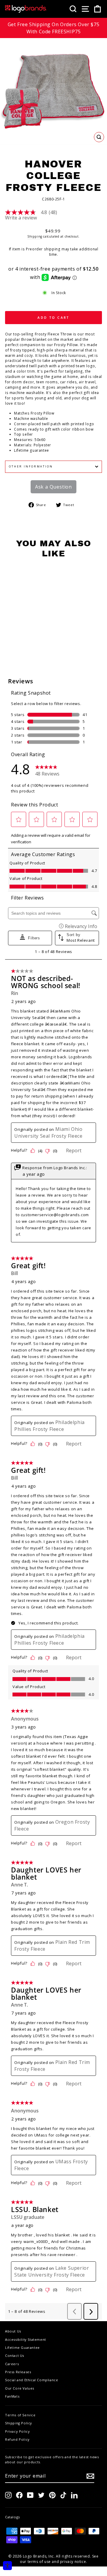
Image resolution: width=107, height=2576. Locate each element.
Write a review (21, 218)
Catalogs (12, 2517)
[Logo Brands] (26, 9)
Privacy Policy (17, 2431)
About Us (13, 2331)
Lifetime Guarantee (22, 2347)
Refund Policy (17, 2439)
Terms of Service (20, 2415)
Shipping (35, 236)
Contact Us (15, 2356)
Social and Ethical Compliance (32, 2380)
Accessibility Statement (26, 2339)
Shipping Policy (19, 2423)
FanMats (12, 2396)
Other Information (31, 466)
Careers (12, 2364)
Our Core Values (20, 2388)
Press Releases (18, 2372)
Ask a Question (53, 487)
